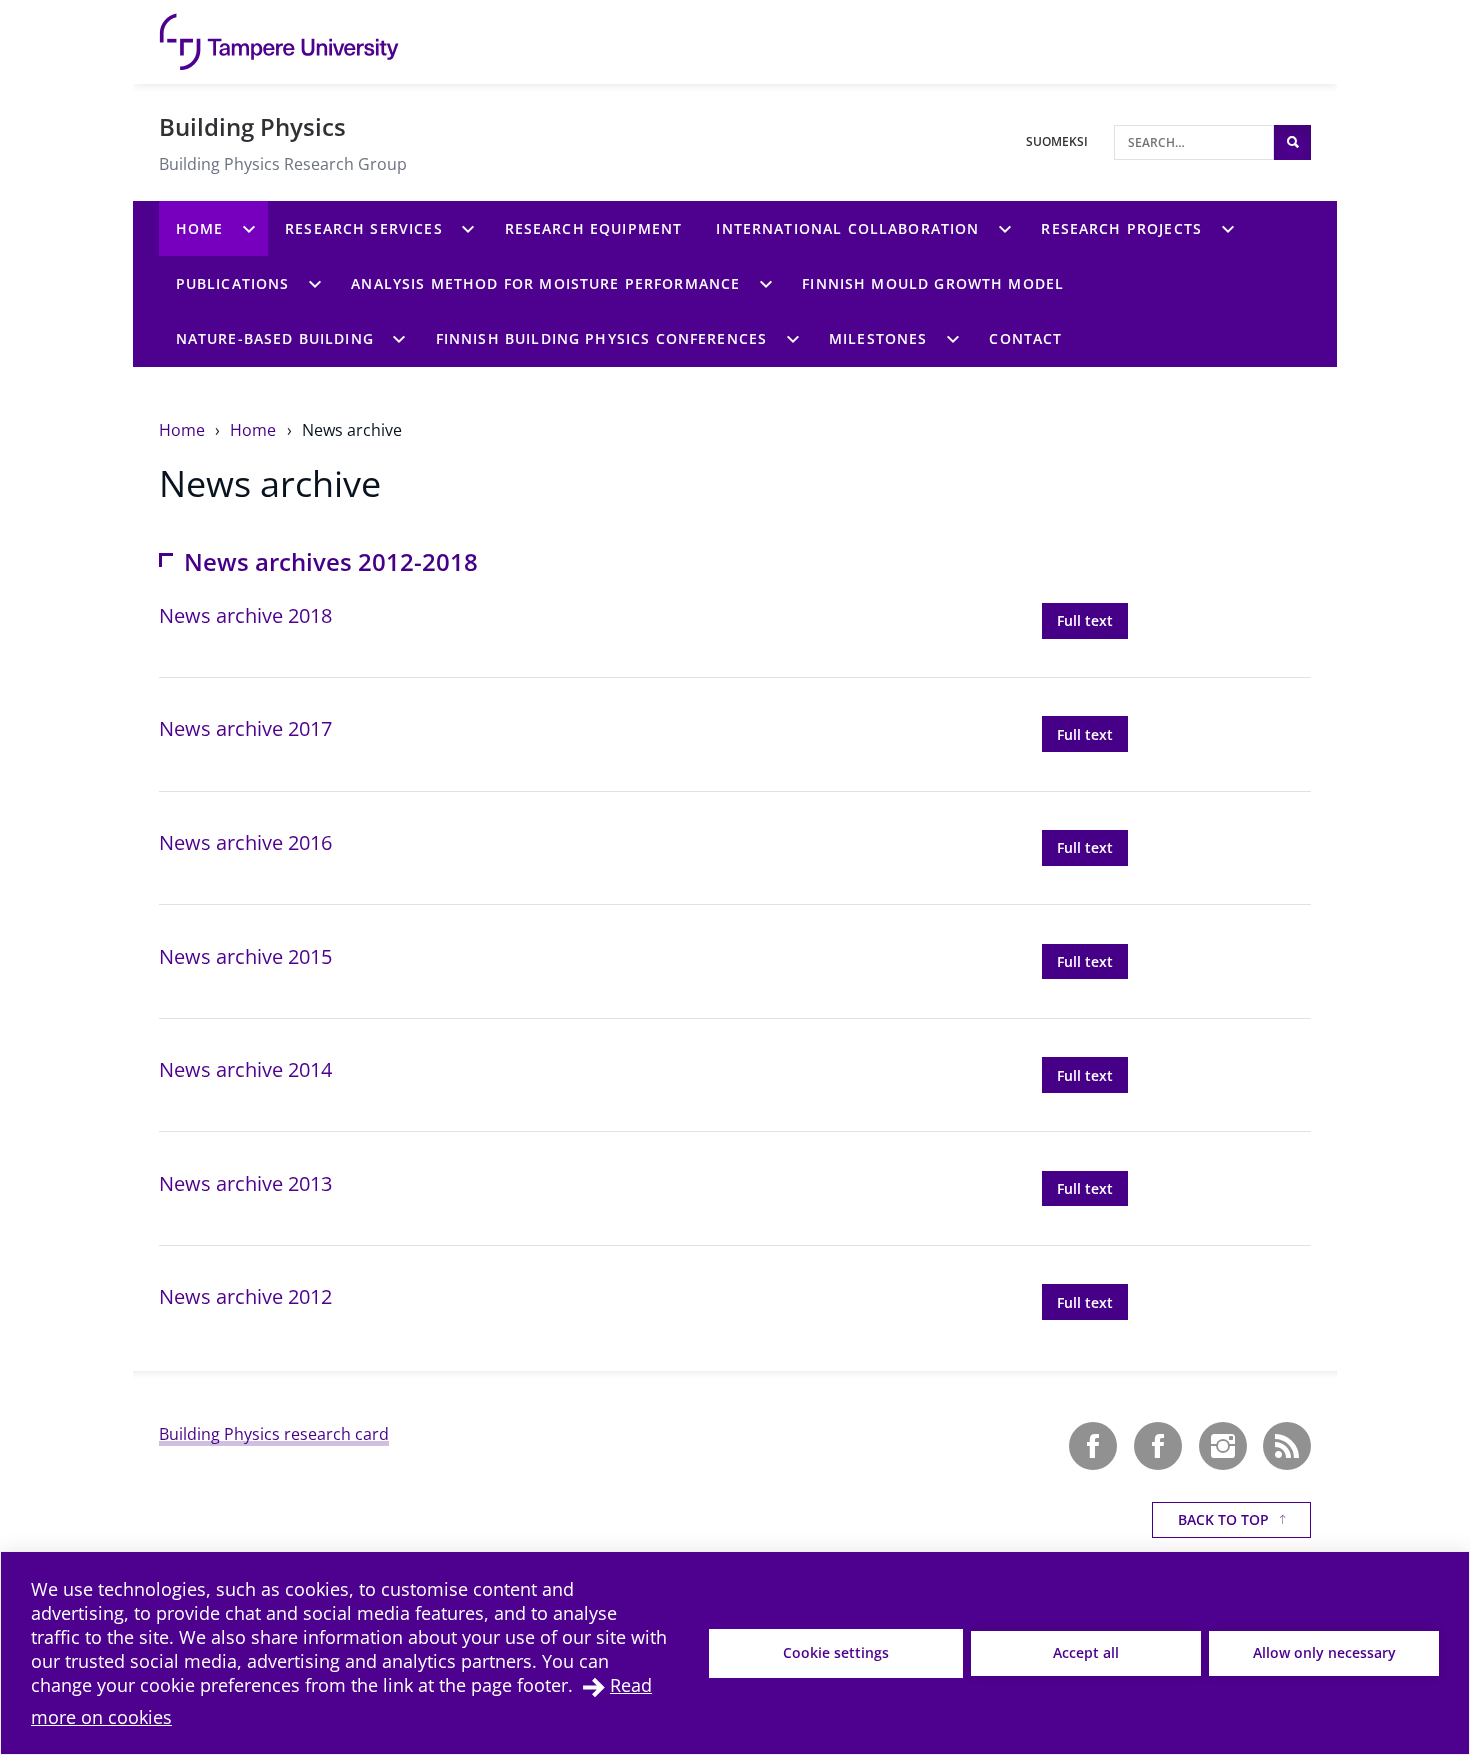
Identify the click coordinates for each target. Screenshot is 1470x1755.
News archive (352, 430)
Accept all (1086, 1652)
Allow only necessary (1324, 1652)
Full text (1092, 620)
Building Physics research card (274, 1434)
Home (184, 430)
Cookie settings (836, 1652)
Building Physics (252, 126)
